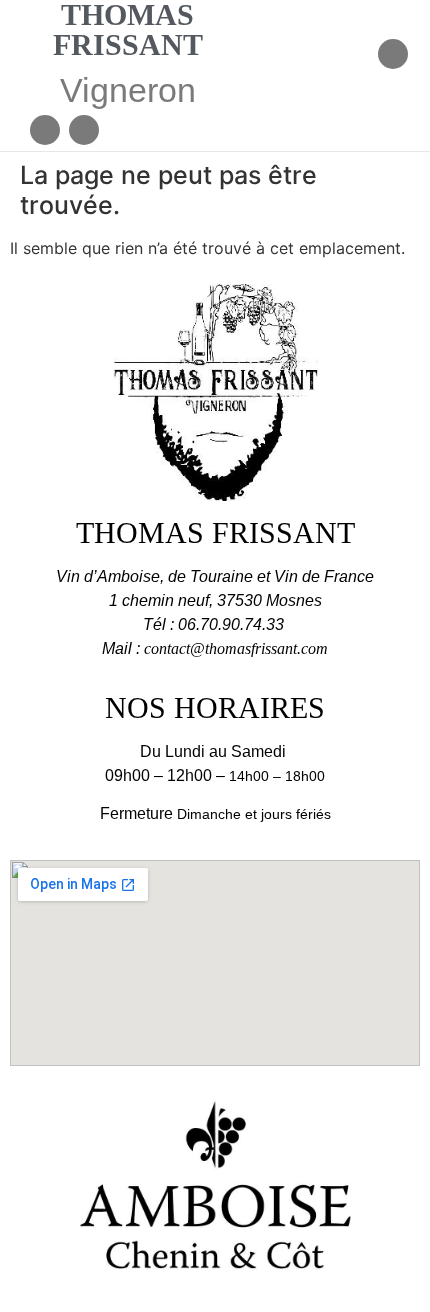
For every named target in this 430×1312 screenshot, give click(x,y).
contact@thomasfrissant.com (236, 648)
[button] (357, 57)
